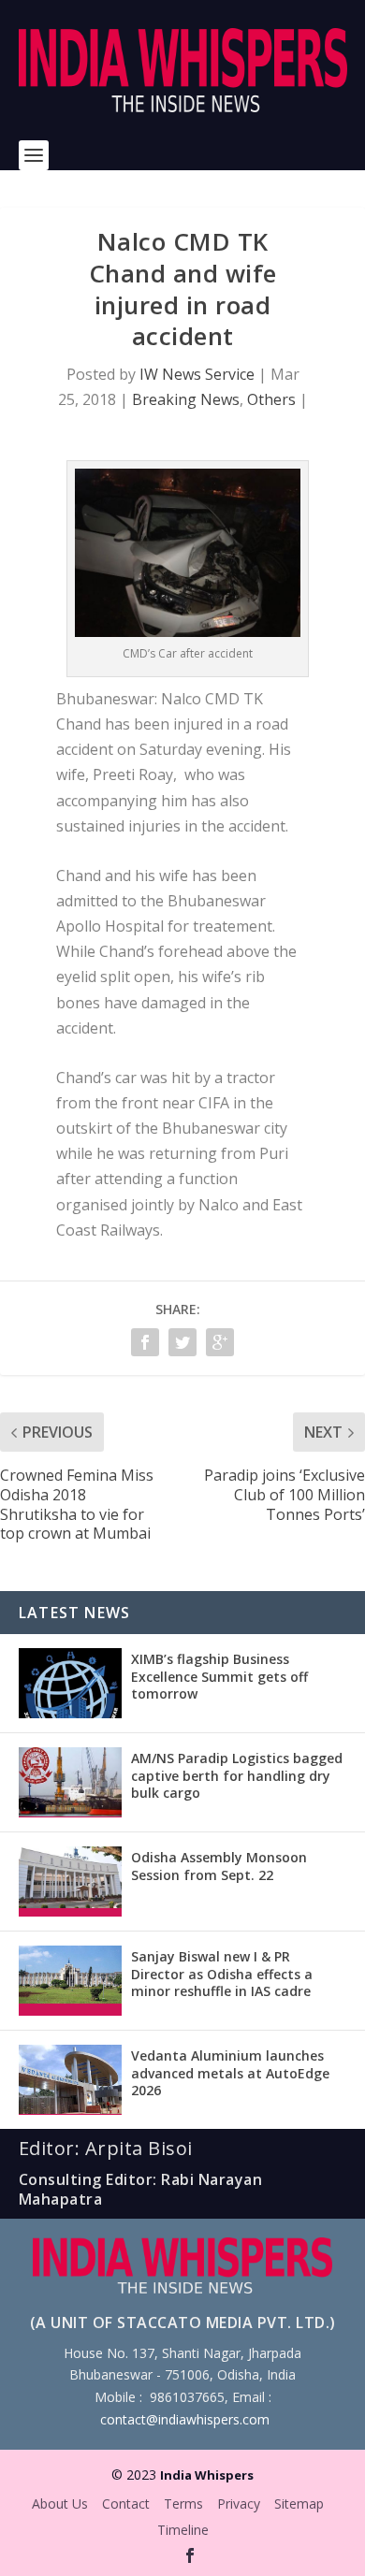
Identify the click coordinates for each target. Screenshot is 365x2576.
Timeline (183, 2530)
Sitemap (299, 2504)
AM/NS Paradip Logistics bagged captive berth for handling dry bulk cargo (237, 1775)
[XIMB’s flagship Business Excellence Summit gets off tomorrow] (70, 1683)
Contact (126, 2504)
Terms (183, 2504)
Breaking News (186, 399)
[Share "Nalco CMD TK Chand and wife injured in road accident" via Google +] (220, 1342)
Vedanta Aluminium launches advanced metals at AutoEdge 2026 (230, 2072)
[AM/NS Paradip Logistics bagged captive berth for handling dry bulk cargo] (70, 1782)
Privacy (239, 2504)
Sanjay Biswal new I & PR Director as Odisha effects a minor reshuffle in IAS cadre (222, 1973)
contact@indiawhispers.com (185, 2419)
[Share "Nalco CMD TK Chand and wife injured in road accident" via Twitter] (182, 1342)
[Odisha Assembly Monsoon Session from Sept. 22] (70, 1881)
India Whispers (207, 2475)
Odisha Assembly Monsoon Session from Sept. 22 (219, 1866)
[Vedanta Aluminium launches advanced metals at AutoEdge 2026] (70, 2080)
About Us (60, 2504)
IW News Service (197, 374)
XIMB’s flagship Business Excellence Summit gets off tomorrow (219, 1676)
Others (271, 399)
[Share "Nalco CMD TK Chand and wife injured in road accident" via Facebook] (145, 1342)
